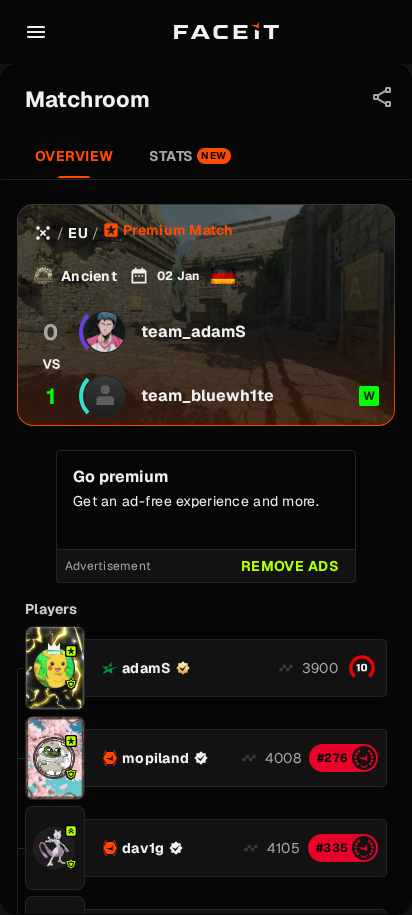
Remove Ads (290, 566)
